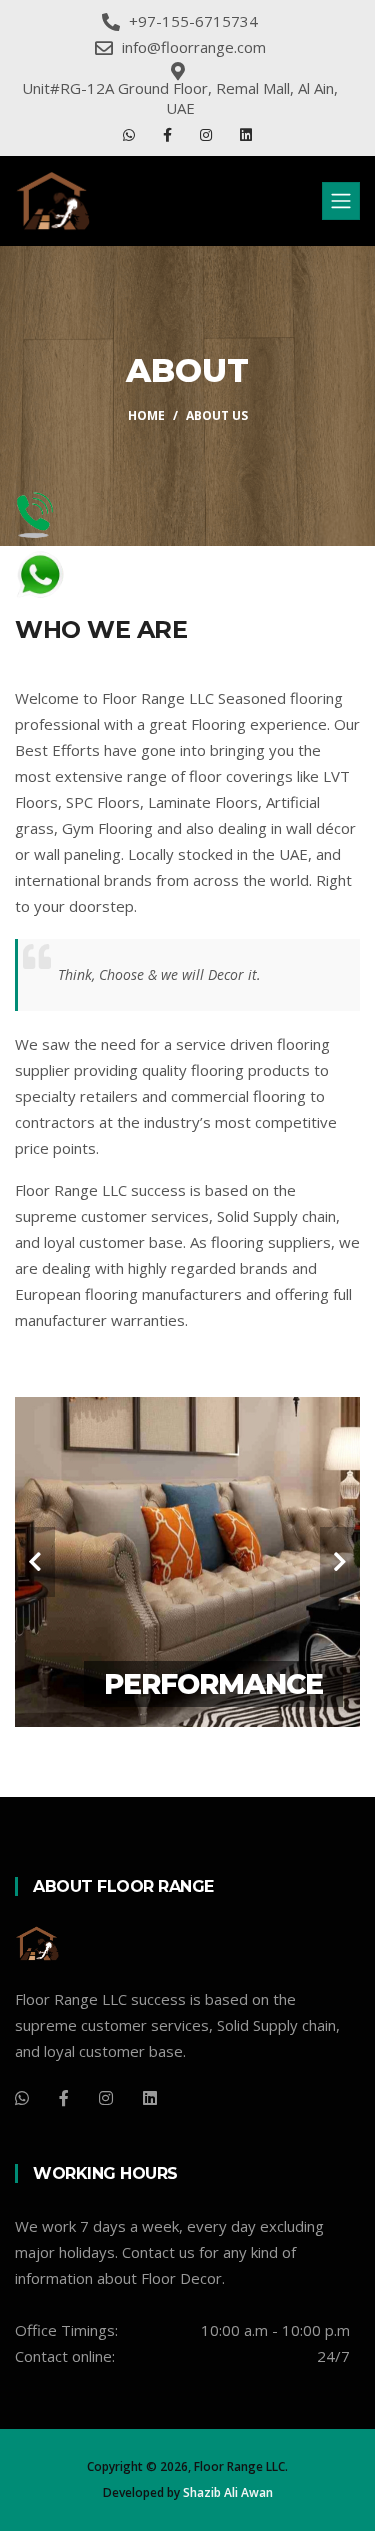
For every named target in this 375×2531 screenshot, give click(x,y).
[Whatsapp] (131, 134)
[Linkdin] (246, 134)
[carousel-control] (35, 1562)
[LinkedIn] (150, 2098)
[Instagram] (208, 134)
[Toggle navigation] (341, 201)
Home (146, 415)
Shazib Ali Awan (228, 2492)
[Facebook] (169, 134)
